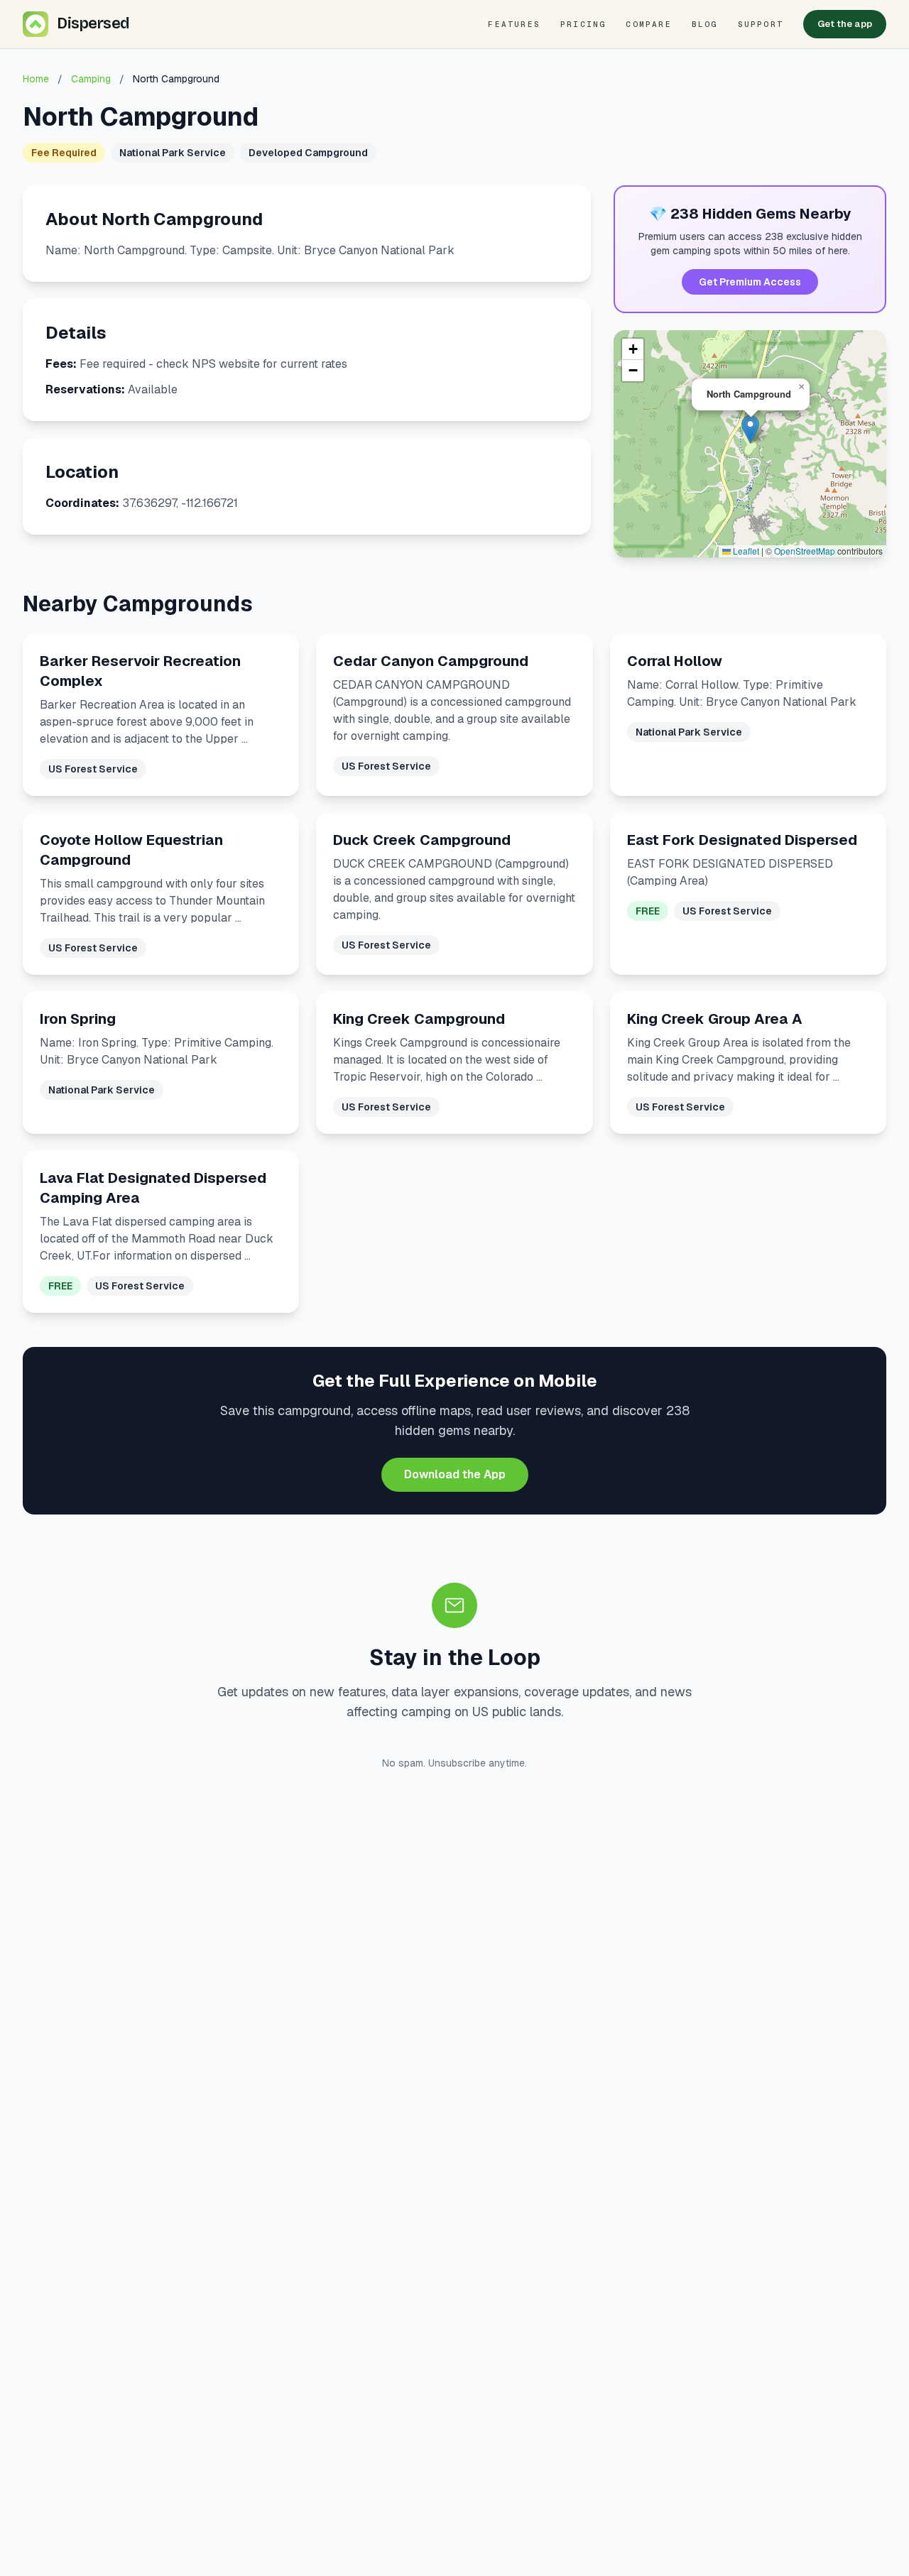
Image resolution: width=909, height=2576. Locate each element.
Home (36, 79)
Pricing (583, 24)
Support (761, 24)
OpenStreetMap (805, 551)
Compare (648, 24)
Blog (705, 24)
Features (514, 24)
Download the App (455, 1474)
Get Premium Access (750, 282)
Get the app (845, 24)
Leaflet (745, 551)
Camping (91, 79)
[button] (750, 429)
